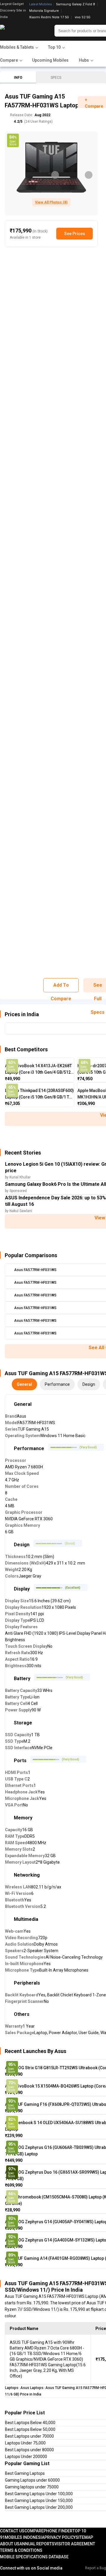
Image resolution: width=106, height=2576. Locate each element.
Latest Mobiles (40, 4)
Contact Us (12, 2531)
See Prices (75, 234)
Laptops (12, 2388)
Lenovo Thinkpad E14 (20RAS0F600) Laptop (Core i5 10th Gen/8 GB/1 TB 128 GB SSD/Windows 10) (39, 1094)
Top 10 (79, 2531)
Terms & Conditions (21, 2550)
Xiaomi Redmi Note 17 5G (49, 17)
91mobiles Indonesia (22, 2537)
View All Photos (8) (51, 202)
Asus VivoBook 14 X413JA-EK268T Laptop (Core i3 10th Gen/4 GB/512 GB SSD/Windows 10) (38, 1069)
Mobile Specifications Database (34, 2557)
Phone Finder (58, 2531)
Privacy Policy (60, 2537)
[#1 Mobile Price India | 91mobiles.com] (18, 31)
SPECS (56, 78)
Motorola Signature (44, 11)
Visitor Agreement (75, 2544)
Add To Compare (61, 987)
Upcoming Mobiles (50, 60)
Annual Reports (37, 2544)
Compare (34, 2531)
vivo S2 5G (83, 17)
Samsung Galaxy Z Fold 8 (75, 4)
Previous (55, 175)
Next (89, 175)
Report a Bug (96, 2568)
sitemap (84, 2537)
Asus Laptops (32, 2388)
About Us (10, 2544)
